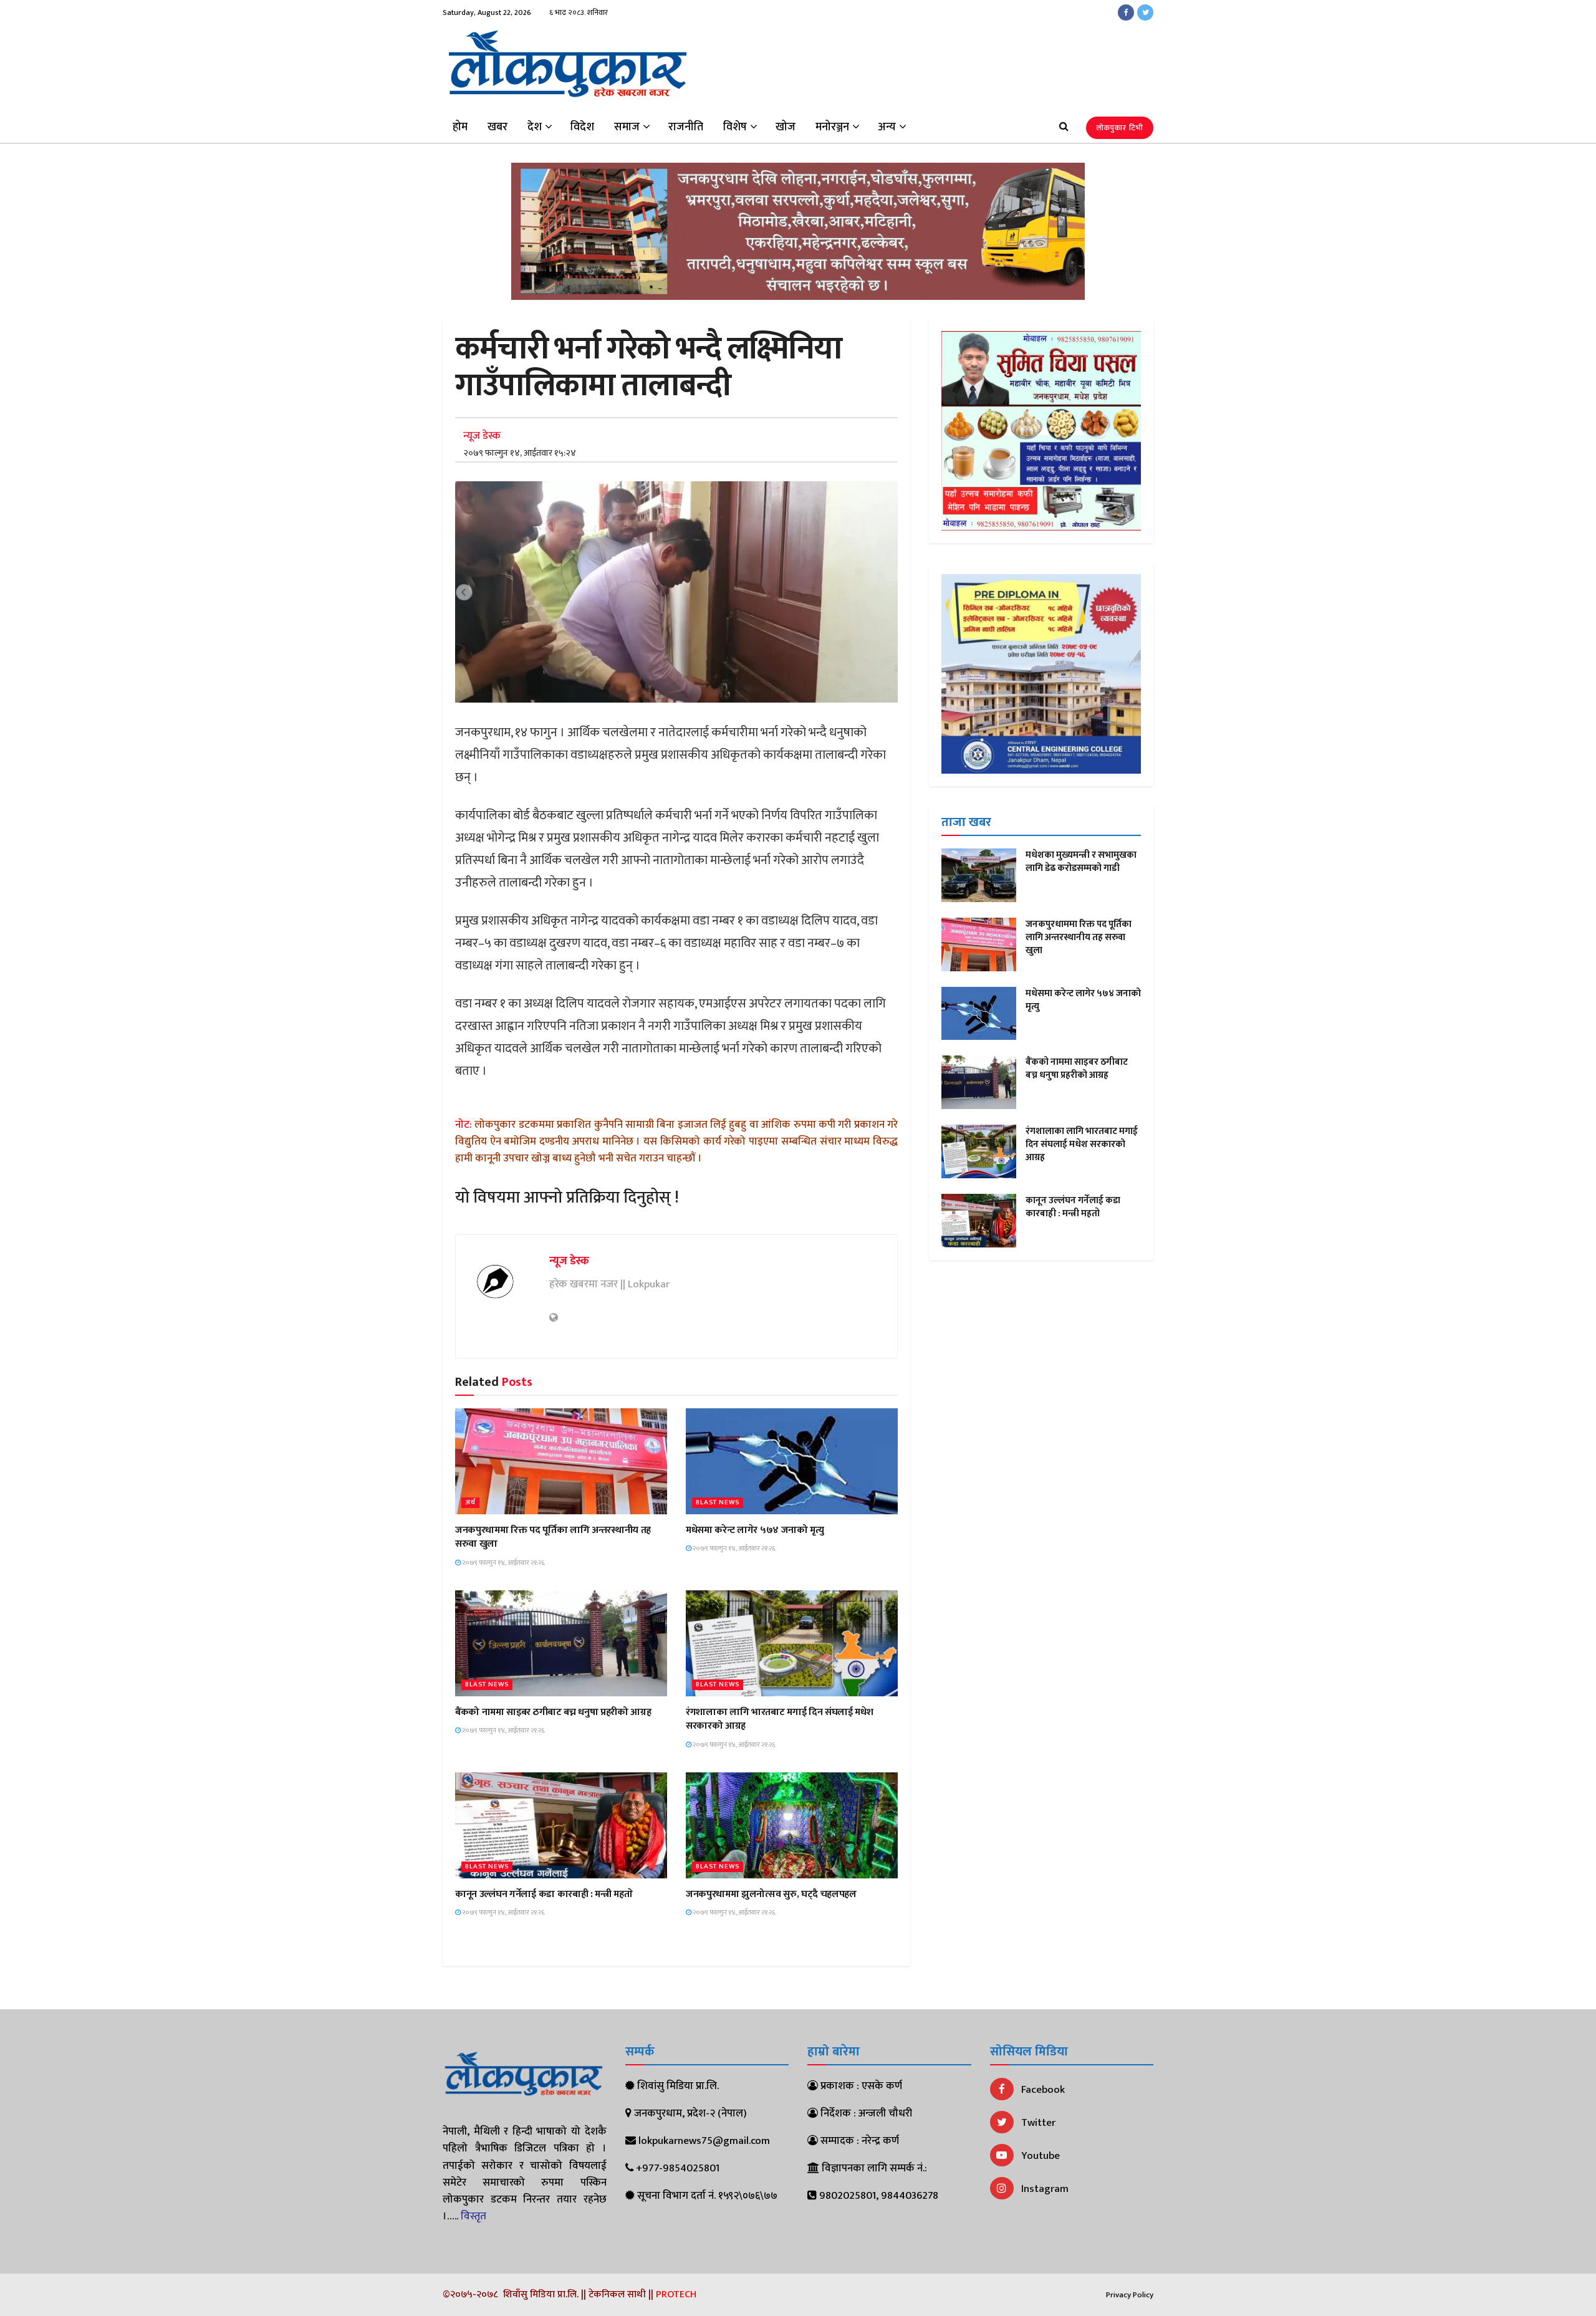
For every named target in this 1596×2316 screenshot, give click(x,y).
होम (460, 127)
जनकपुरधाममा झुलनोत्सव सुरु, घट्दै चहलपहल (771, 1894)
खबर (498, 127)
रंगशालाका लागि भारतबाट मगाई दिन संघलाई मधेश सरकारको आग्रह (779, 1719)
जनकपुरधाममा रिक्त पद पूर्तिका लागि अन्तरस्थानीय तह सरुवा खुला (553, 1537)
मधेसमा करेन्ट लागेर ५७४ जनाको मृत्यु (755, 1530)
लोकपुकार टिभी (1120, 128)
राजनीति (686, 127)
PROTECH (676, 2294)
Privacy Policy (1130, 2295)
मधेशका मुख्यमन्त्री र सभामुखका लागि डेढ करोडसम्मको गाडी (1081, 862)
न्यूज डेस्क (482, 436)
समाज (627, 127)
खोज (786, 127)
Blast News (718, 1503)
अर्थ (470, 1503)
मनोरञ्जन (832, 127)
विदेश (582, 127)
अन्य (887, 127)
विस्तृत (474, 2216)
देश (535, 127)
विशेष (735, 127)
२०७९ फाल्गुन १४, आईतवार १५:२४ (520, 453)
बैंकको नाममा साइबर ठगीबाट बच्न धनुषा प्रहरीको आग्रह (553, 1712)
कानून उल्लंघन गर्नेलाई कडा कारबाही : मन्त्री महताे (544, 1894)
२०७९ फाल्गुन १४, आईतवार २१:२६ (503, 1563)
